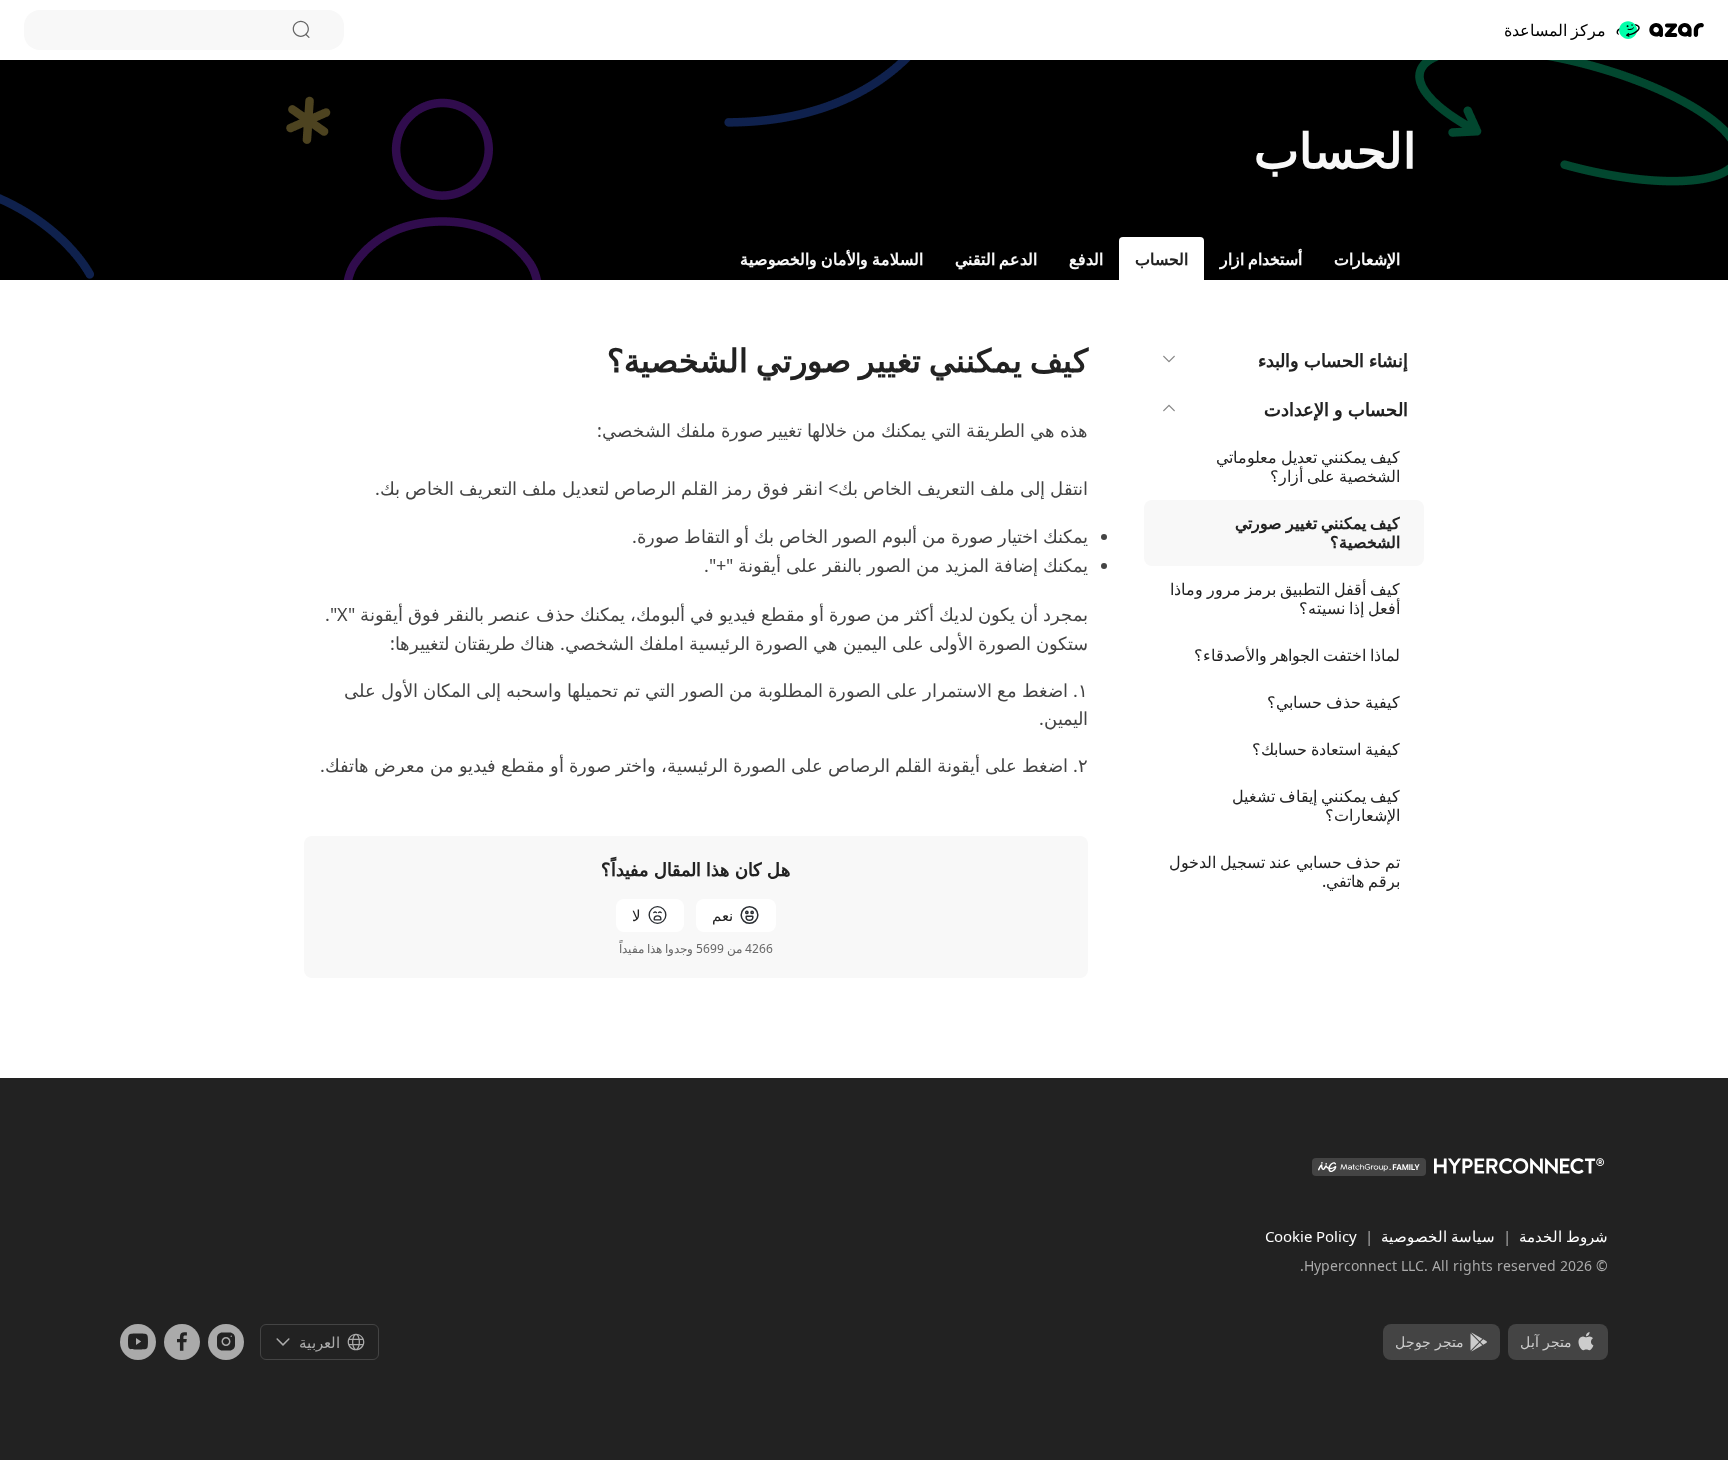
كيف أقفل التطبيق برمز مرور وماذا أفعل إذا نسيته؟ (1285, 598)
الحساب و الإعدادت (1336, 409)
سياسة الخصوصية (1436, 1236)
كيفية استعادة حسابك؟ (1326, 749)
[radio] (736, 915)
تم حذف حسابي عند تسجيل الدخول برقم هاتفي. (1284, 871)
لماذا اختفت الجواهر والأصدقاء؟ (1297, 655)
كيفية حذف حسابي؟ (1333, 702)
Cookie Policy (1311, 1236)
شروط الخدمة (1561, 1236)
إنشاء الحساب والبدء (1333, 360)
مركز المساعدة (1555, 30)
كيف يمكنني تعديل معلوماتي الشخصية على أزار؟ (1308, 466)
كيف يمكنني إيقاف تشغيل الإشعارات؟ (1316, 805)
